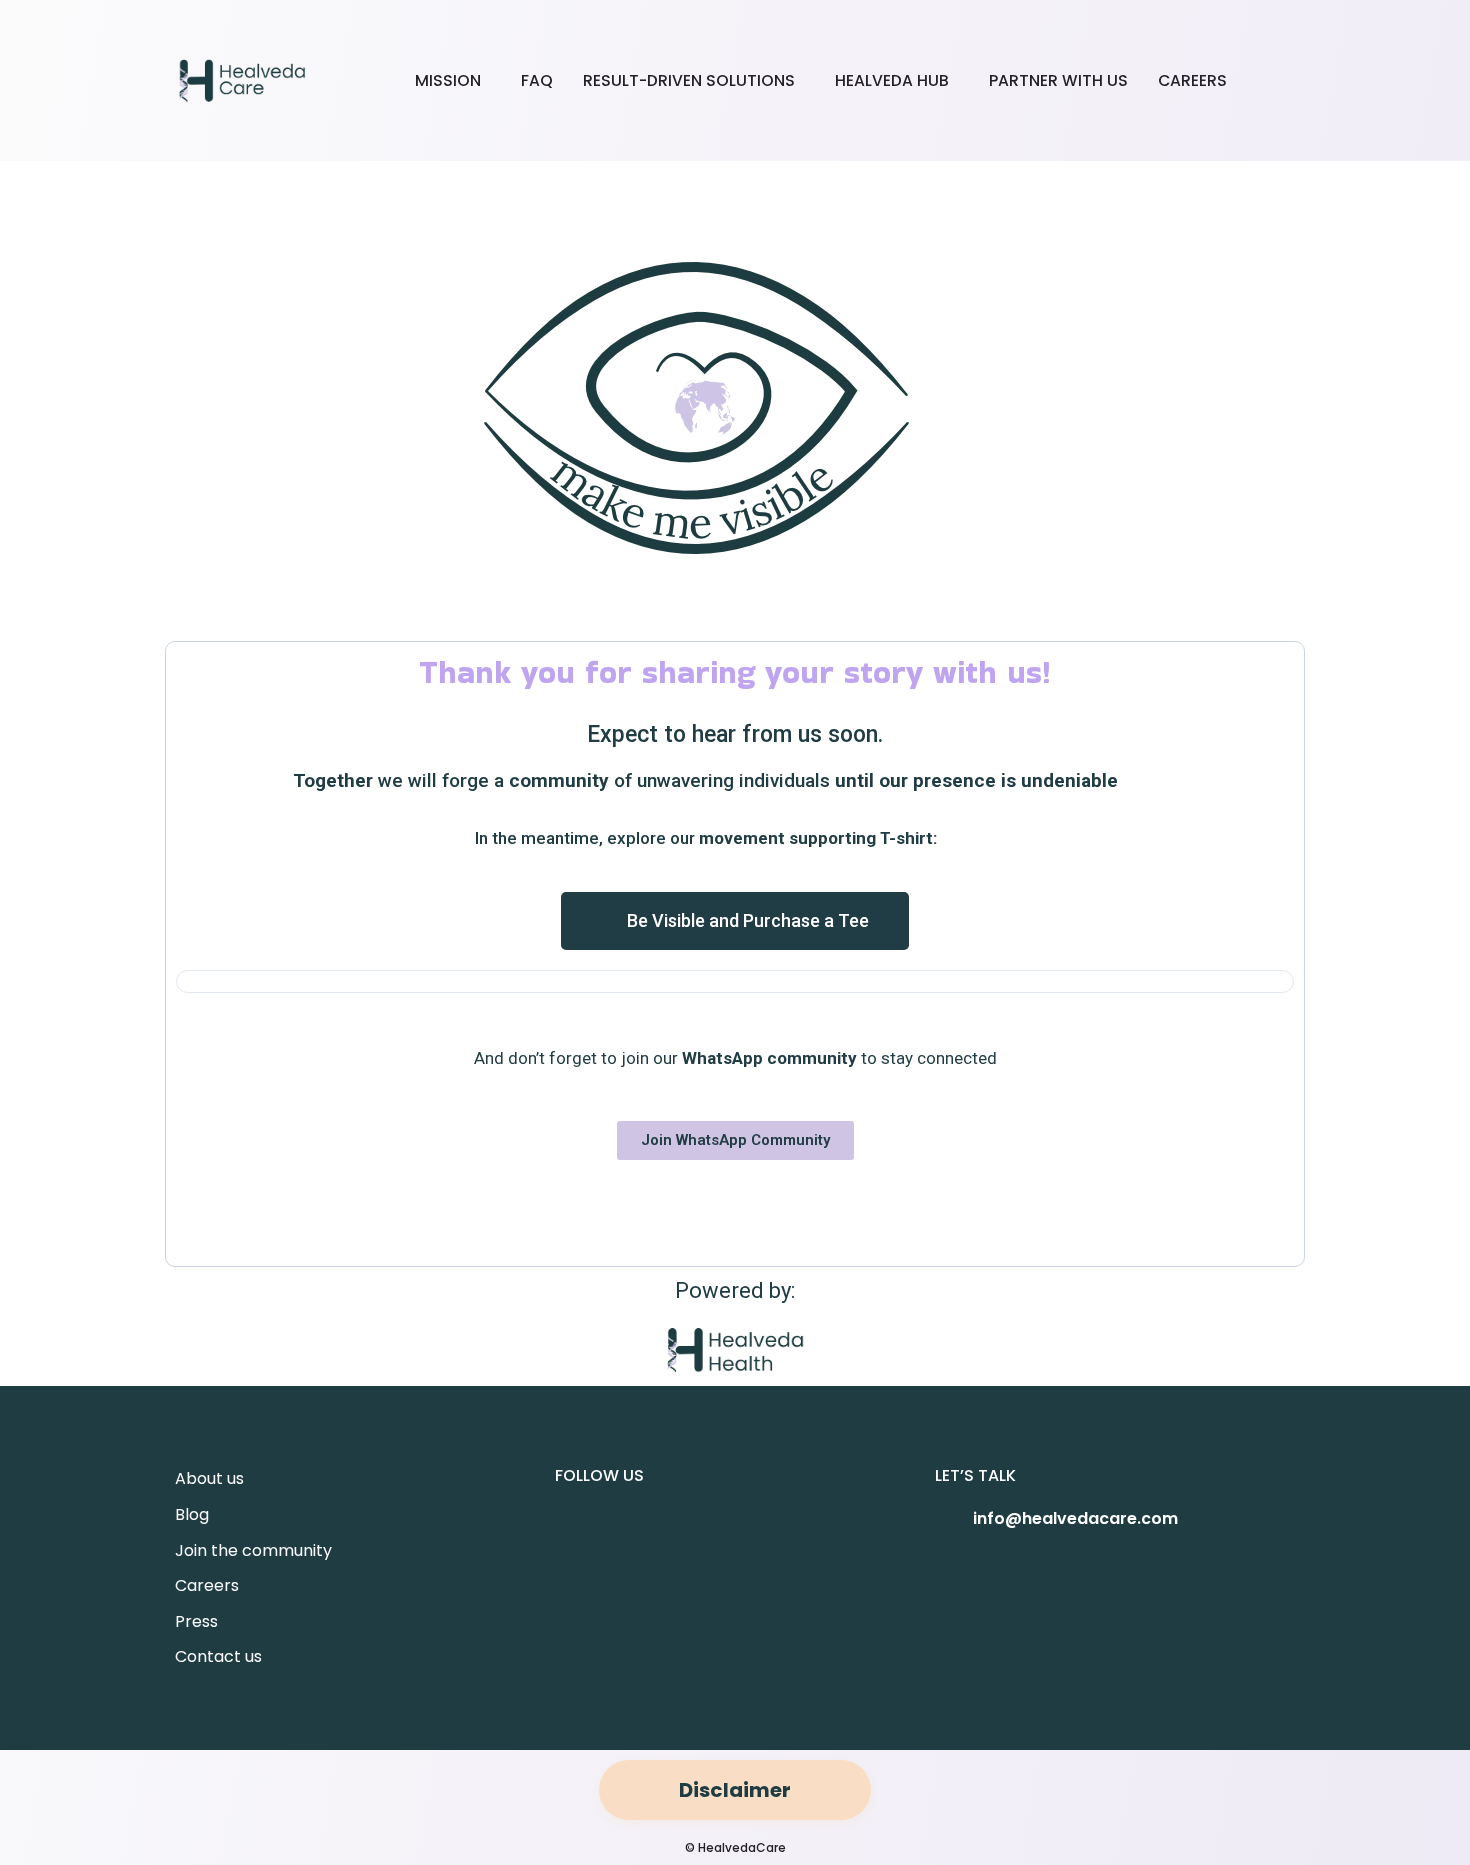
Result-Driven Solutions (689, 80)
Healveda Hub (892, 80)
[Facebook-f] (586, 1537)
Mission (448, 80)
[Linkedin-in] (710, 1537)
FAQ (537, 80)
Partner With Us (1058, 80)
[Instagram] (648, 1537)
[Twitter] (834, 1537)
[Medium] (772, 1537)
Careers (1192, 80)
